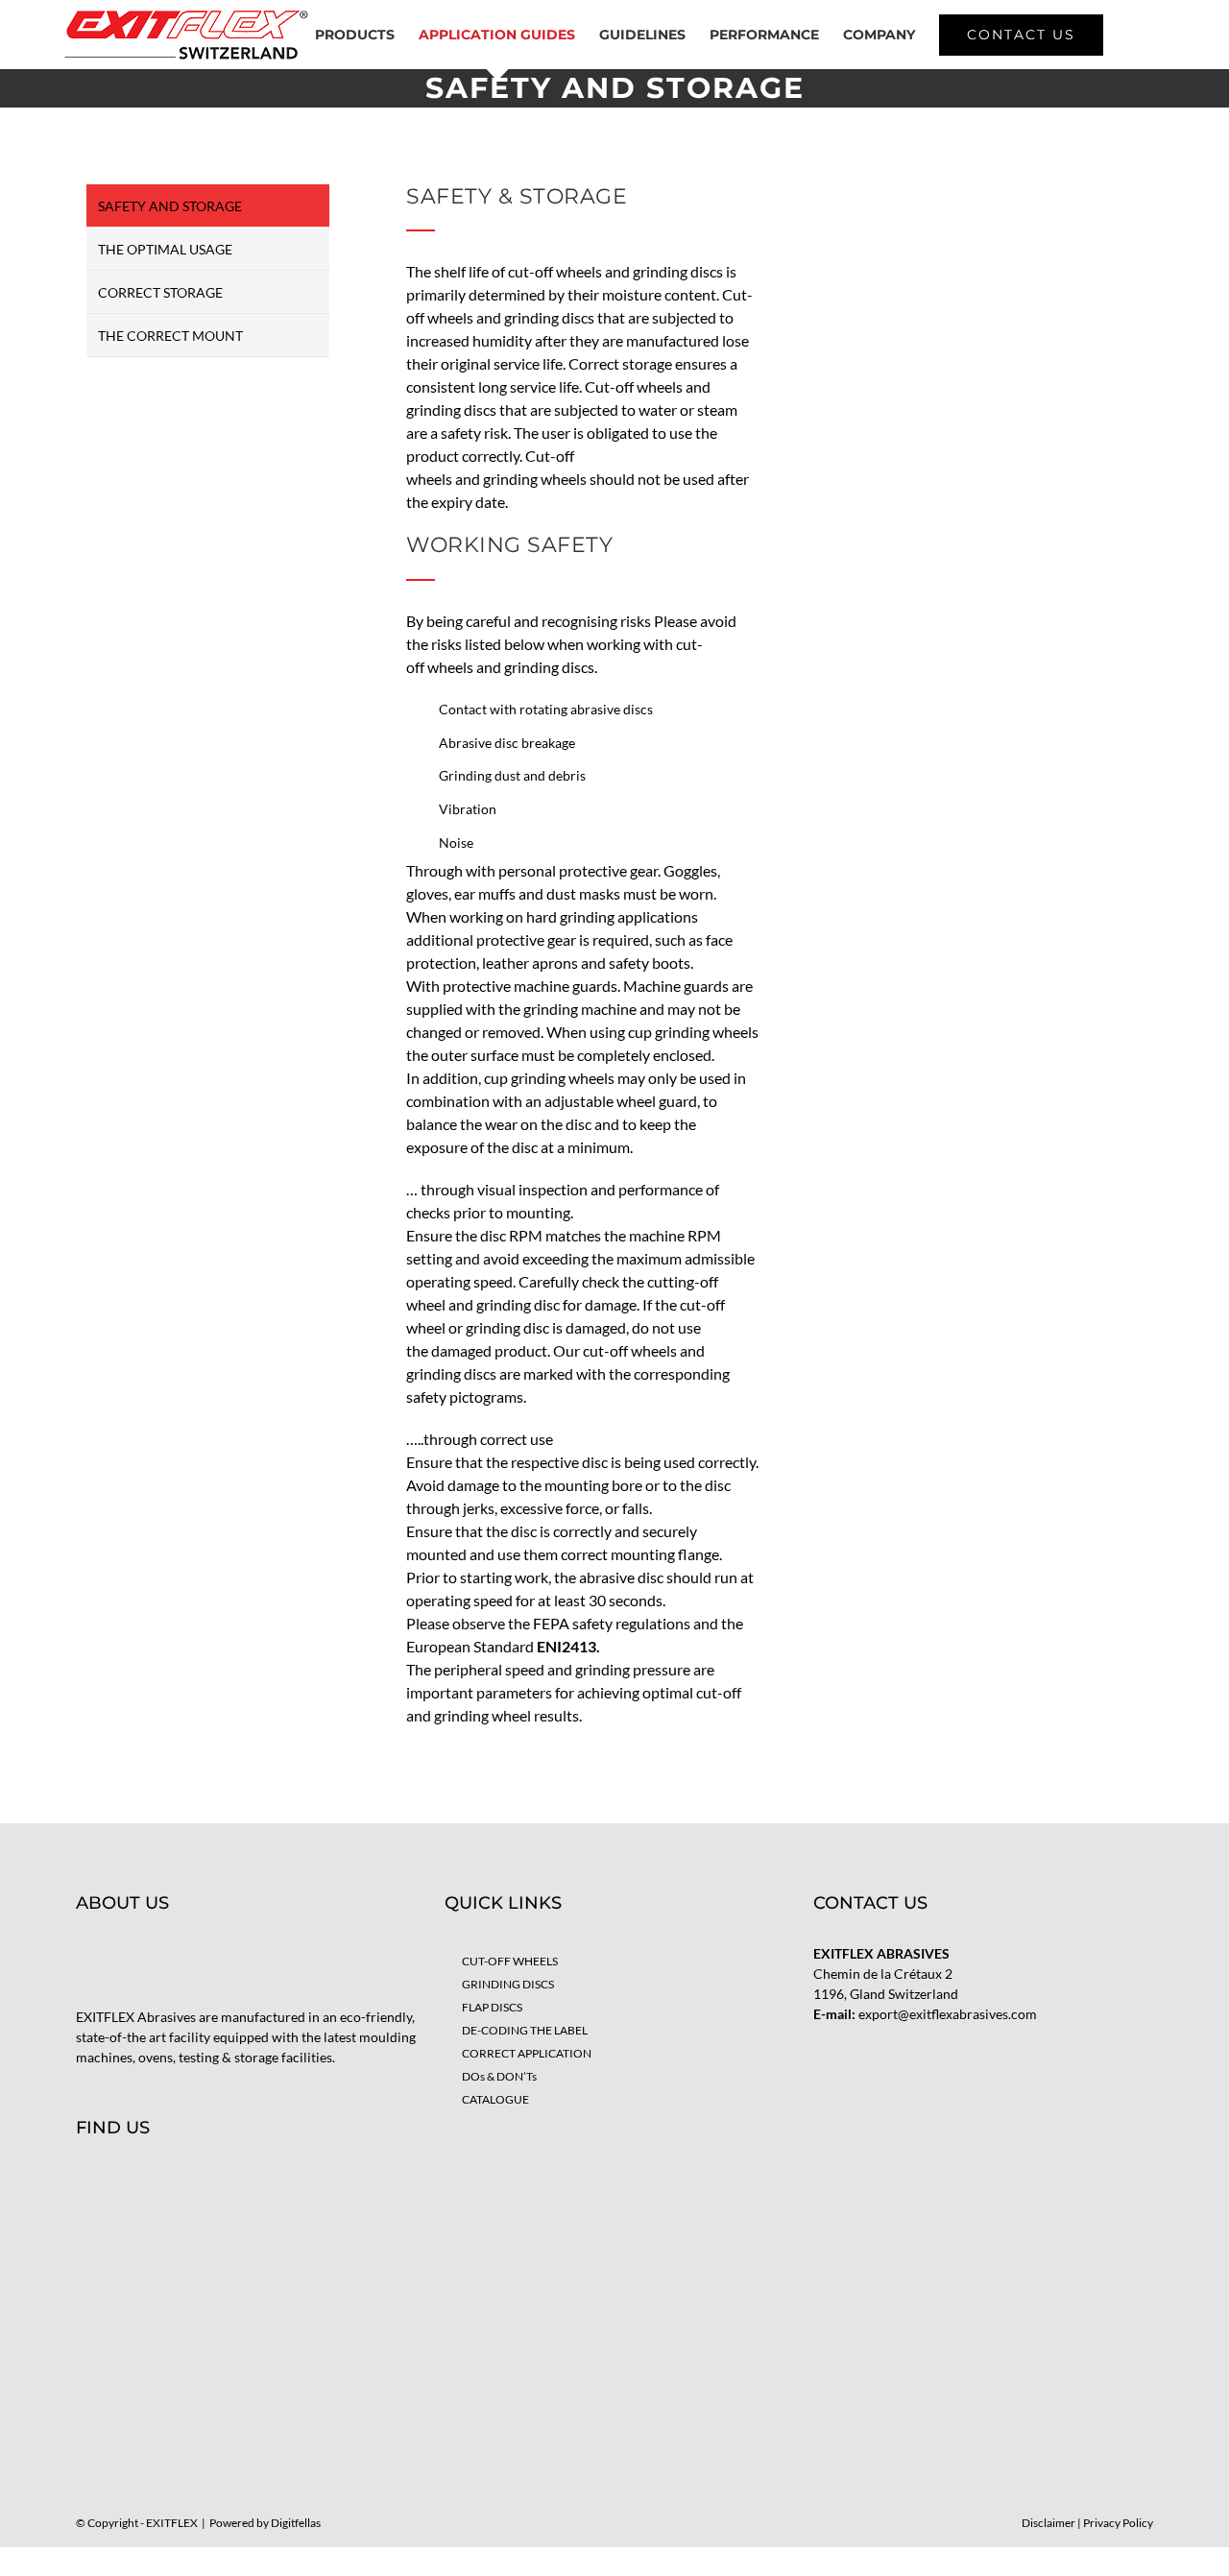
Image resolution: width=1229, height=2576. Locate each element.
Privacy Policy (1118, 2523)
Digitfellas (296, 2523)
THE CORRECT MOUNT (170, 336)
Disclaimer (1048, 2523)
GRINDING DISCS (508, 1984)
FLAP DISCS (492, 2007)
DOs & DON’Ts (499, 2076)
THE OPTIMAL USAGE (165, 249)
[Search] (1134, 35)
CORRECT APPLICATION (527, 2053)
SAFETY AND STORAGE (170, 206)
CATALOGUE (495, 2099)
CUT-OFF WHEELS (510, 1961)
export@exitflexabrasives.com (948, 2014)
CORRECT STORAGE (160, 292)
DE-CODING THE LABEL (525, 2030)
